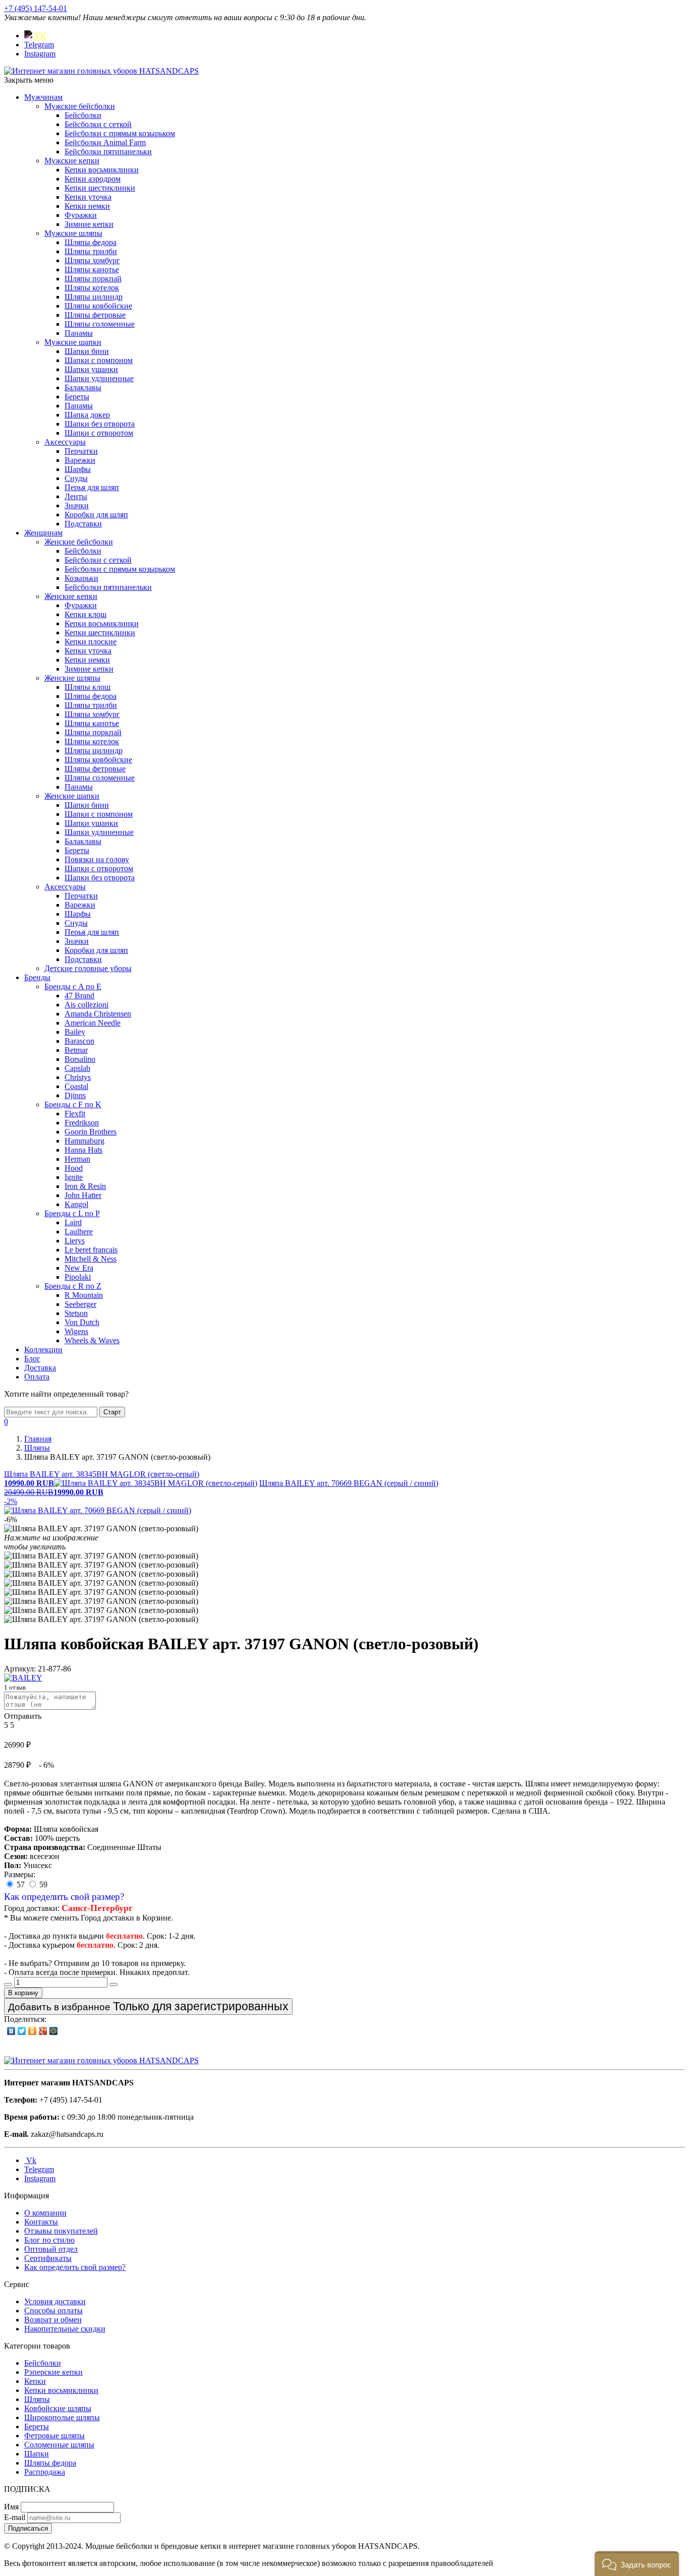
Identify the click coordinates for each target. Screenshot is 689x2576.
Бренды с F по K (73, 1104)
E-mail (15, 2517)
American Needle (93, 1023)
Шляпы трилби (91, 251)
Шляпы (37, 2399)
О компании (45, 2213)
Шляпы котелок (92, 288)
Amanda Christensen (98, 1014)
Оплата (37, 1377)
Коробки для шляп (96, 515)
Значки (77, 505)
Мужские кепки (72, 161)
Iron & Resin (85, 1186)
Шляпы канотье (92, 269)
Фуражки (81, 215)
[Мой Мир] (54, 2031)
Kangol (76, 1204)
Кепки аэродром (93, 179)
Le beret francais (91, 1250)
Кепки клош (85, 614)
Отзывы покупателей (61, 2231)
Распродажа (45, 2472)
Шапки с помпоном (99, 360)
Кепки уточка (88, 197)
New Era (79, 1268)
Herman (77, 1159)
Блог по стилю (49, 2240)
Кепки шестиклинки (100, 188)
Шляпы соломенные (100, 324)
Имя (11, 2507)
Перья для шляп (92, 487)
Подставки (83, 524)
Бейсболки (83, 115)
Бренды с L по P (72, 1213)
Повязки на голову (97, 859)
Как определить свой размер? (64, 1897)
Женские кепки (71, 596)
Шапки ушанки (91, 369)
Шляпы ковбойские (98, 306)
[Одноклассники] (33, 2031)
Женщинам (43, 533)
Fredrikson (82, 1123)
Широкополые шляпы (62, 2417)
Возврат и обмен (53, 2320)
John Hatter (83, 1195)
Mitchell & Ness (91, 1259)
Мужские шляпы (73, 233)
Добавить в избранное (148, 2006)
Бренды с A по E (73, 986)
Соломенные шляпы (59, 2445)
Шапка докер (87, 415)
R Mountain (84, 1295)
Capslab (77, 1068)
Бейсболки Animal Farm (105, 142)
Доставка (40, 1368)
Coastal (76, 1086)
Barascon (79, 1041)
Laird (73, 1222)
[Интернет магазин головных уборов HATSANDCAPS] (101, 71)
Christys (78, 1077)
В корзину (23, 1993)
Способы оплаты (53, 2311)
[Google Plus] (43, 2031)
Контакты (41, 2222)
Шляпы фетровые (95, 315)
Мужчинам (43, 97)
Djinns (75, 1095)
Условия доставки (55, 2301)
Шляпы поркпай (93, 279)
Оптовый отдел (51, 2249)
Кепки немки (87, 206)
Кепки (35, 2381)
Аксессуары (65, 442)
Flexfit (75, 1114)
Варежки (80, 460)
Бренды (37, 977)
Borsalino (80, 1059)
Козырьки (81, 578)
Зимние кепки (89, 224)
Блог (32, 1359)
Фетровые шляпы (54, 2436)
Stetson (76, 1313)
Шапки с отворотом (99, 433)
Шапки (37, 2454)
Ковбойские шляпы (58, 2408)
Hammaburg (84, 1141)
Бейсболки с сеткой (98, 124)
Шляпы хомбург (92, 260)
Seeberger (80, 1304)
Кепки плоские (91, 642)
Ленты (76, 496)
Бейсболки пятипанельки (108, 152)
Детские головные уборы (88, 968)
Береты (77, 397)
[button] (637, 2564)
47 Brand (79, 996)
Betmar (76, 1050)
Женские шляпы (72, 678)
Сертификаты (48, 2258)
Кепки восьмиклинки (102, 170)
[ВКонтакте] (11, 2031)
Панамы (79, 333)
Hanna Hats (83, 1150)
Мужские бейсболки (80, 106)
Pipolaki (78, 1277)
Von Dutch (82, 1322)
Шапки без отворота (100, 424)
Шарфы (78, 469)
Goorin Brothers (91, 1132)
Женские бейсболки (79, 542)
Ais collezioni (87, 1005)
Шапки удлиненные (99, 378)
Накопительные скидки (65, 2329)
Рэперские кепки (53, 2372)
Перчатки (81, 451)
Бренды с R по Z (73, 1286)
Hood (74, 1168)
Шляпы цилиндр (94, 297)
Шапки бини (87, 351)
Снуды (76, 478)
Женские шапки (72, 796)
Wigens (76, 1331)
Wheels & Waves (92, 1340)
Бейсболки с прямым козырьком (120, 133)
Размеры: (20, 1874)
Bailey (75, 1032)
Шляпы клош (88, 687)
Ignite (74, 1177)
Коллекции (43, 1350)
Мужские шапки (73, 342)
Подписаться (28, 2528)
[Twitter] (22, 2031)
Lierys (75, 1241)
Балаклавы (83, 387)
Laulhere (79, 1232)
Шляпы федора (91, 242)
